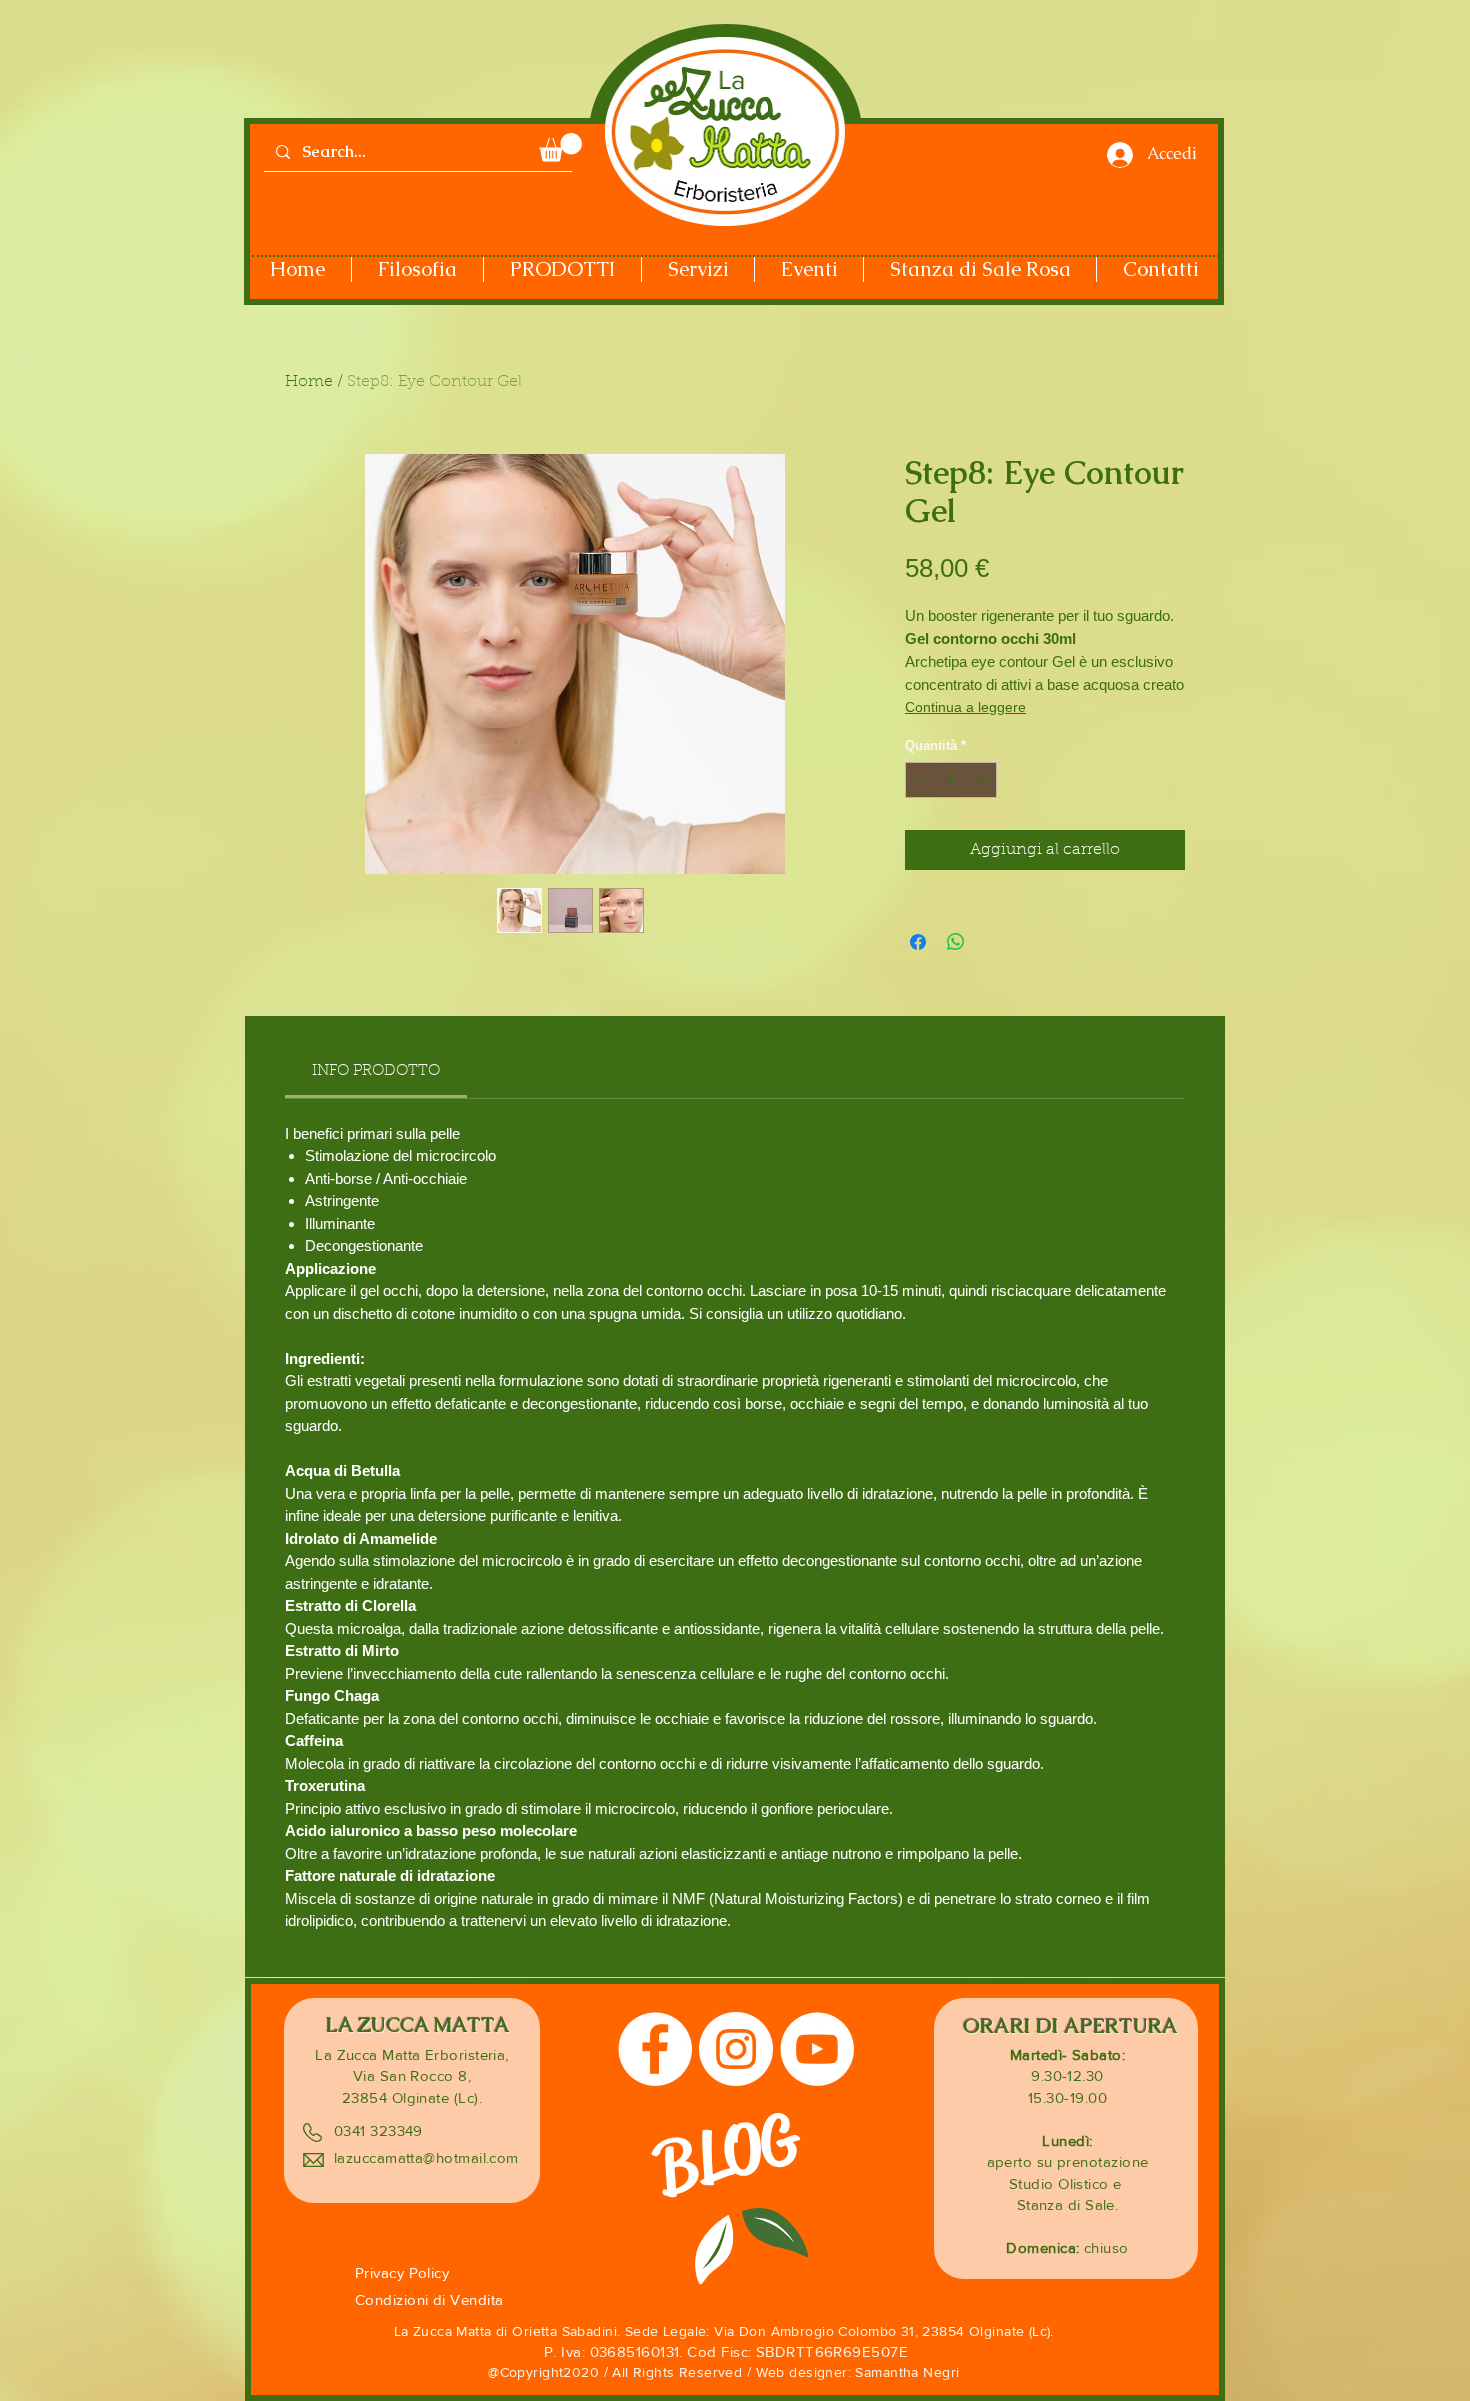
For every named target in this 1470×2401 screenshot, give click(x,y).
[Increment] (983, 780)
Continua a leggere (965, 707)
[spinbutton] (951, 780)
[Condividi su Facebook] (918, 942)
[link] (376, 1071)
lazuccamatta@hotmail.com (426, 2157)
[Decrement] (920, 780)
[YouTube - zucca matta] (817, 2049)
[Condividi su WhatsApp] (956, 942)
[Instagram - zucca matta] (736, 2049)
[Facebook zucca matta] (655, 2049)
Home (309, 382)
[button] (560, 147)
